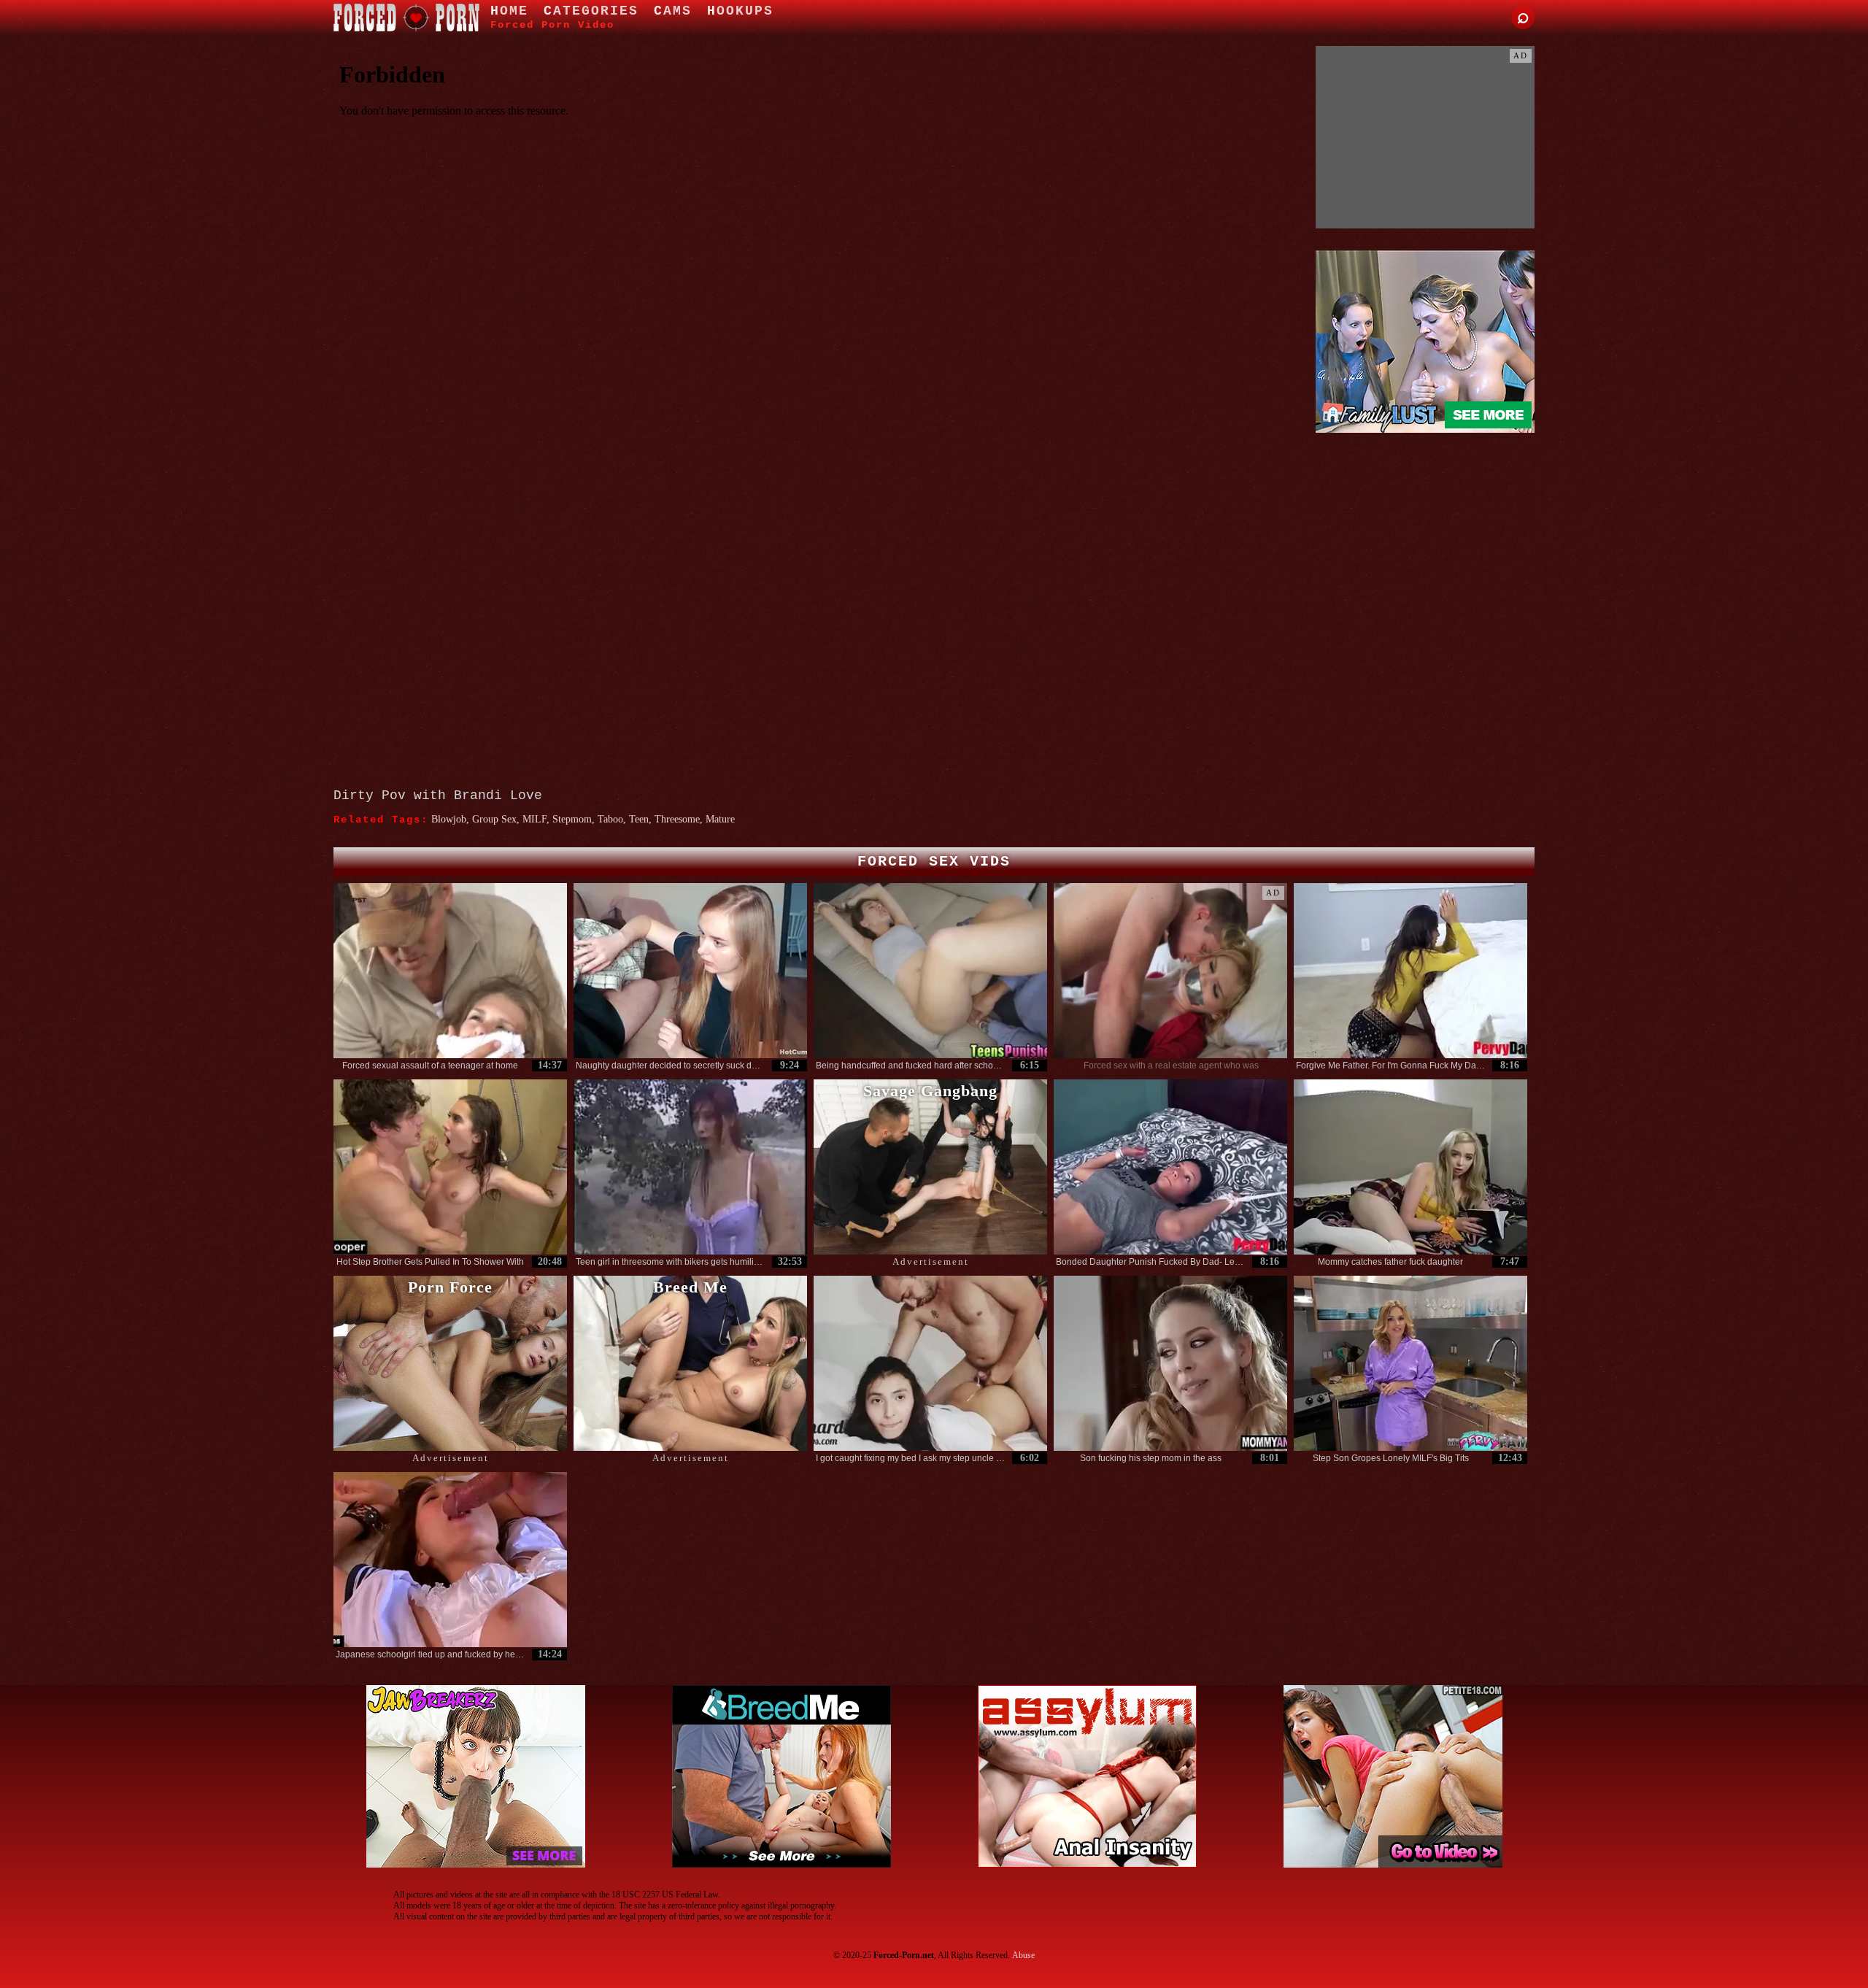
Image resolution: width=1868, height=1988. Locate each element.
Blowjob (449, 819)
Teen (639, 819)
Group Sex (494, 819)
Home (509, 11)
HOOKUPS (740, 11)
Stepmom (572, 819)
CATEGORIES (591, 11)
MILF (534, 819)
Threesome (677, 819)
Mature (720, 819)
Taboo (610, 819)
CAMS (673, 11)
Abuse (1023, 1955)
